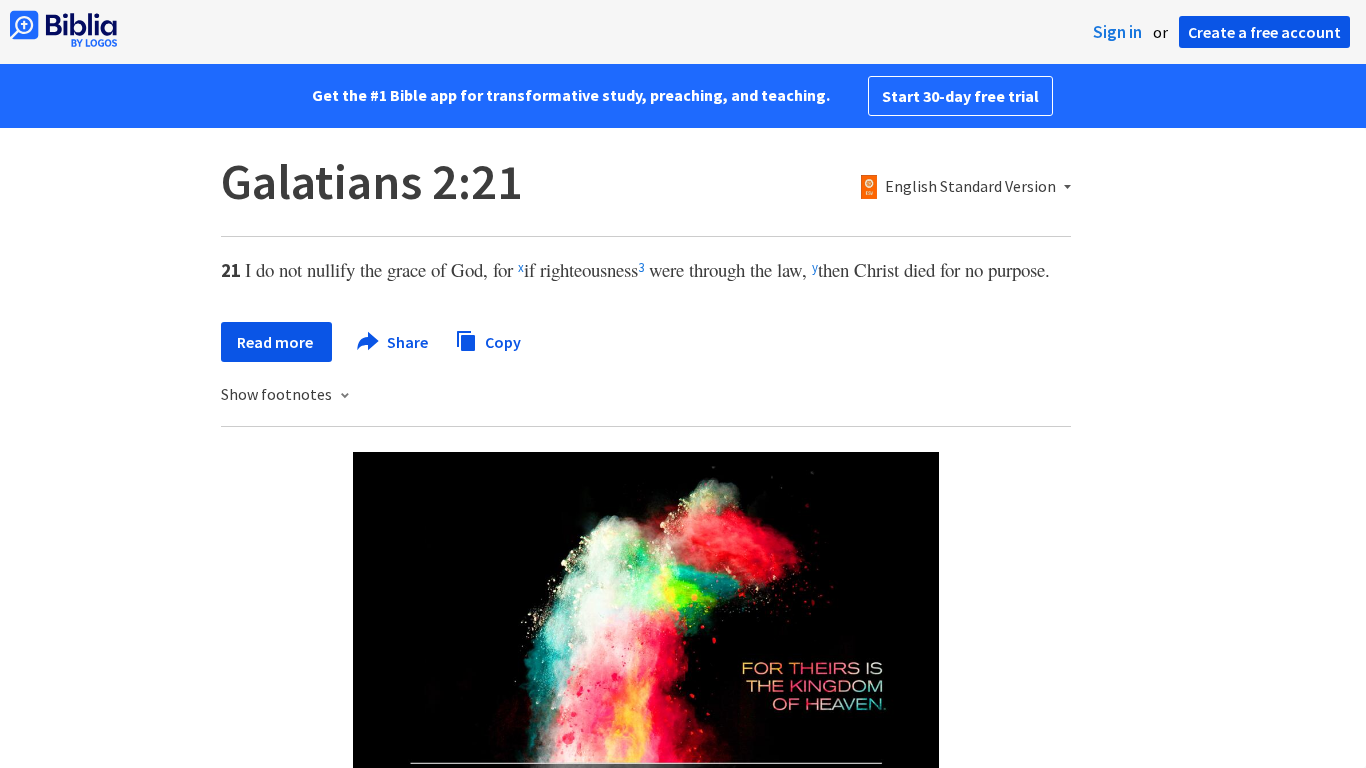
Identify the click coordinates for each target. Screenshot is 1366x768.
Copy (501, 341)
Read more (276, 342)
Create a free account (1264, 32)
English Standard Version (970, 187)
